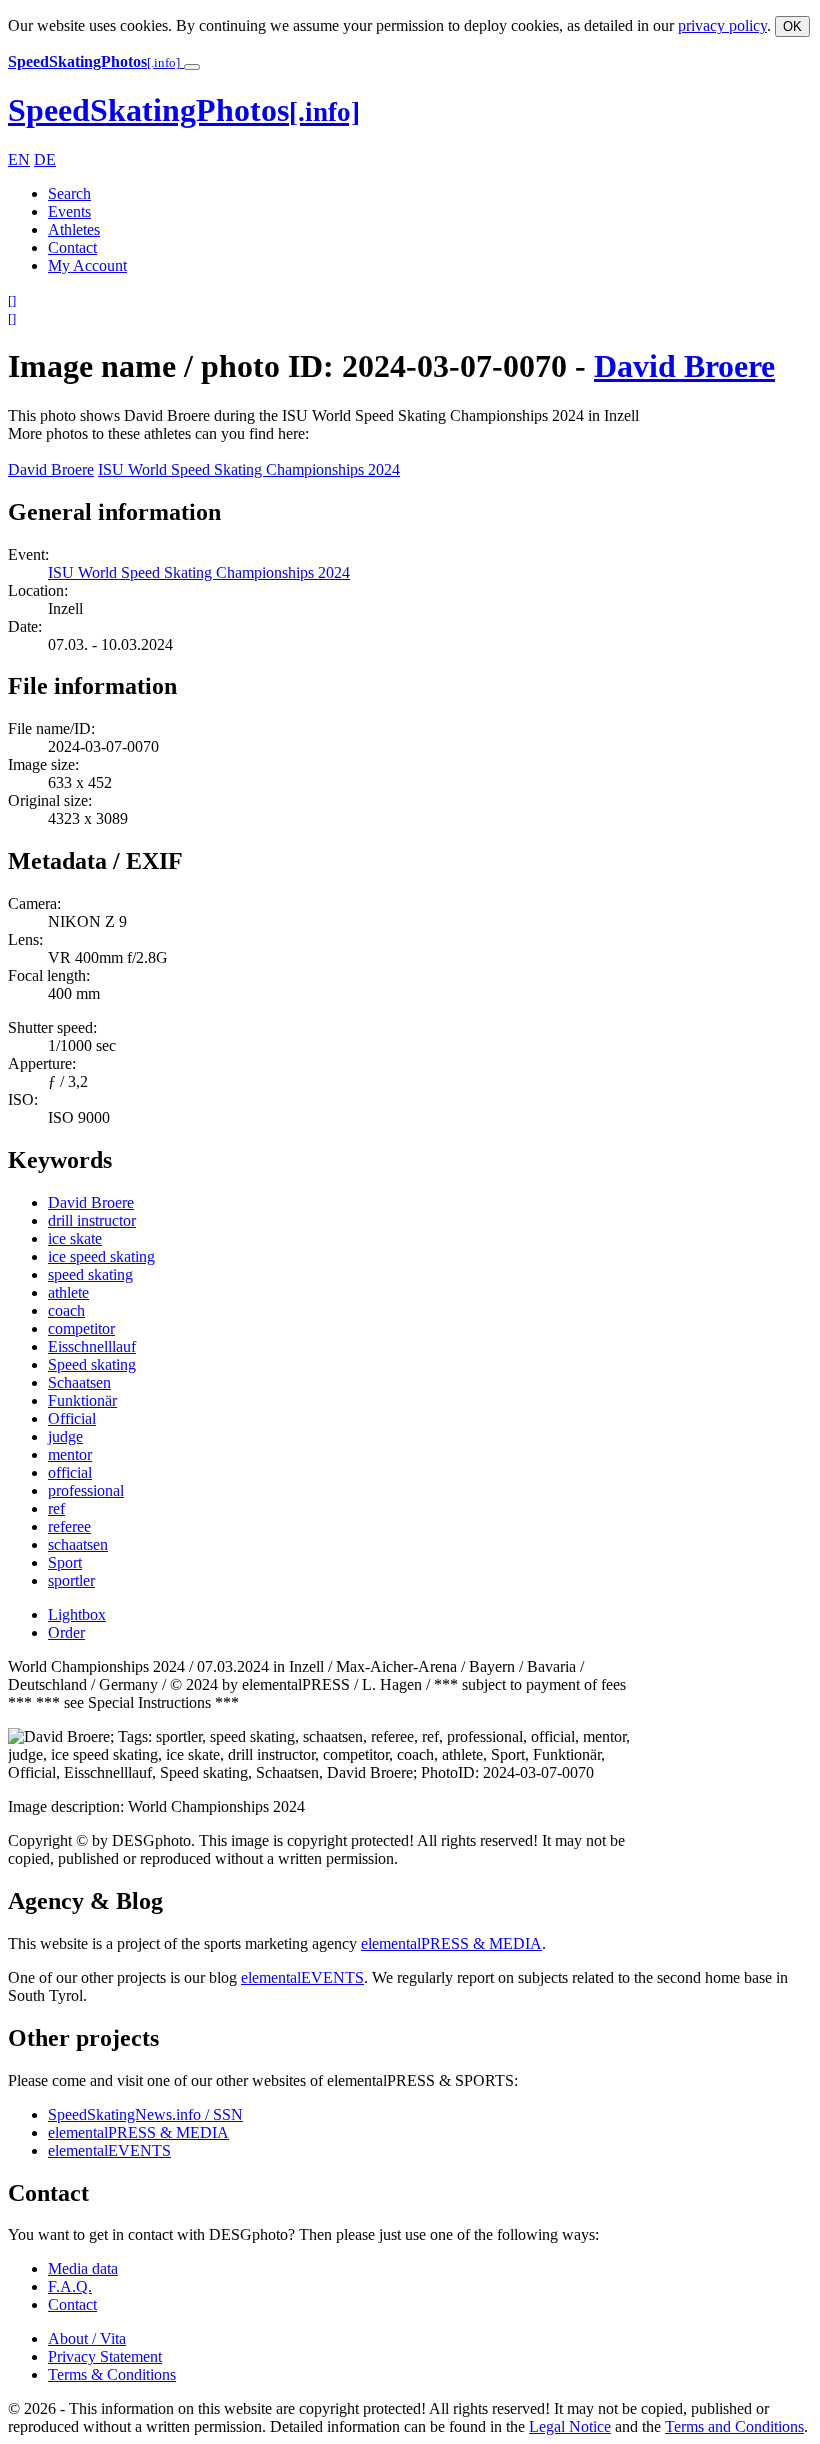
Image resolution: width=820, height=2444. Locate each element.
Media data (83, 2268)
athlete (68, 1292)
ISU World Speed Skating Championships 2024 (249, 469)
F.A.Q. (70, 2286)
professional (86, 1490)
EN (19, 159)
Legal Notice (570, 2426)
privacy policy (722, 25)
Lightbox (77, 1614)
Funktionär (82, 1400)
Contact (72, 247)
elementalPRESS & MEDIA (451, 1943)
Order (66, 1632)
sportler (71, 1580)
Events (69, 211)
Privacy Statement (105, 2356)
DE (45, 159)
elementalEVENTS (302, 1977)
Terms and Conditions (734, 2426)
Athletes (74, 229)
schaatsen (78, 1544)
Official (72, 1418)
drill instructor (92, 1220)
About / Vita (87, 2338)
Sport (65, 1562)
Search (69, 193)
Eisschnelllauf (92, 1346)
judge (65, 1436)
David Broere (684, 366)
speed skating (90, 1274)
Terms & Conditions (112, 2374)
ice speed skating (101, 1256)
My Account (87, 265)
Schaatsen (79, 1382)
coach (66, 1310)
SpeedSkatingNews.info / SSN (145, 2114)
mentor (70, 1454)
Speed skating (92, 1364)
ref (56, 1508)
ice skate (75, 1238)
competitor (81, 1328)
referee (69, 1526)
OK (792, 26)
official (70, 1472)
